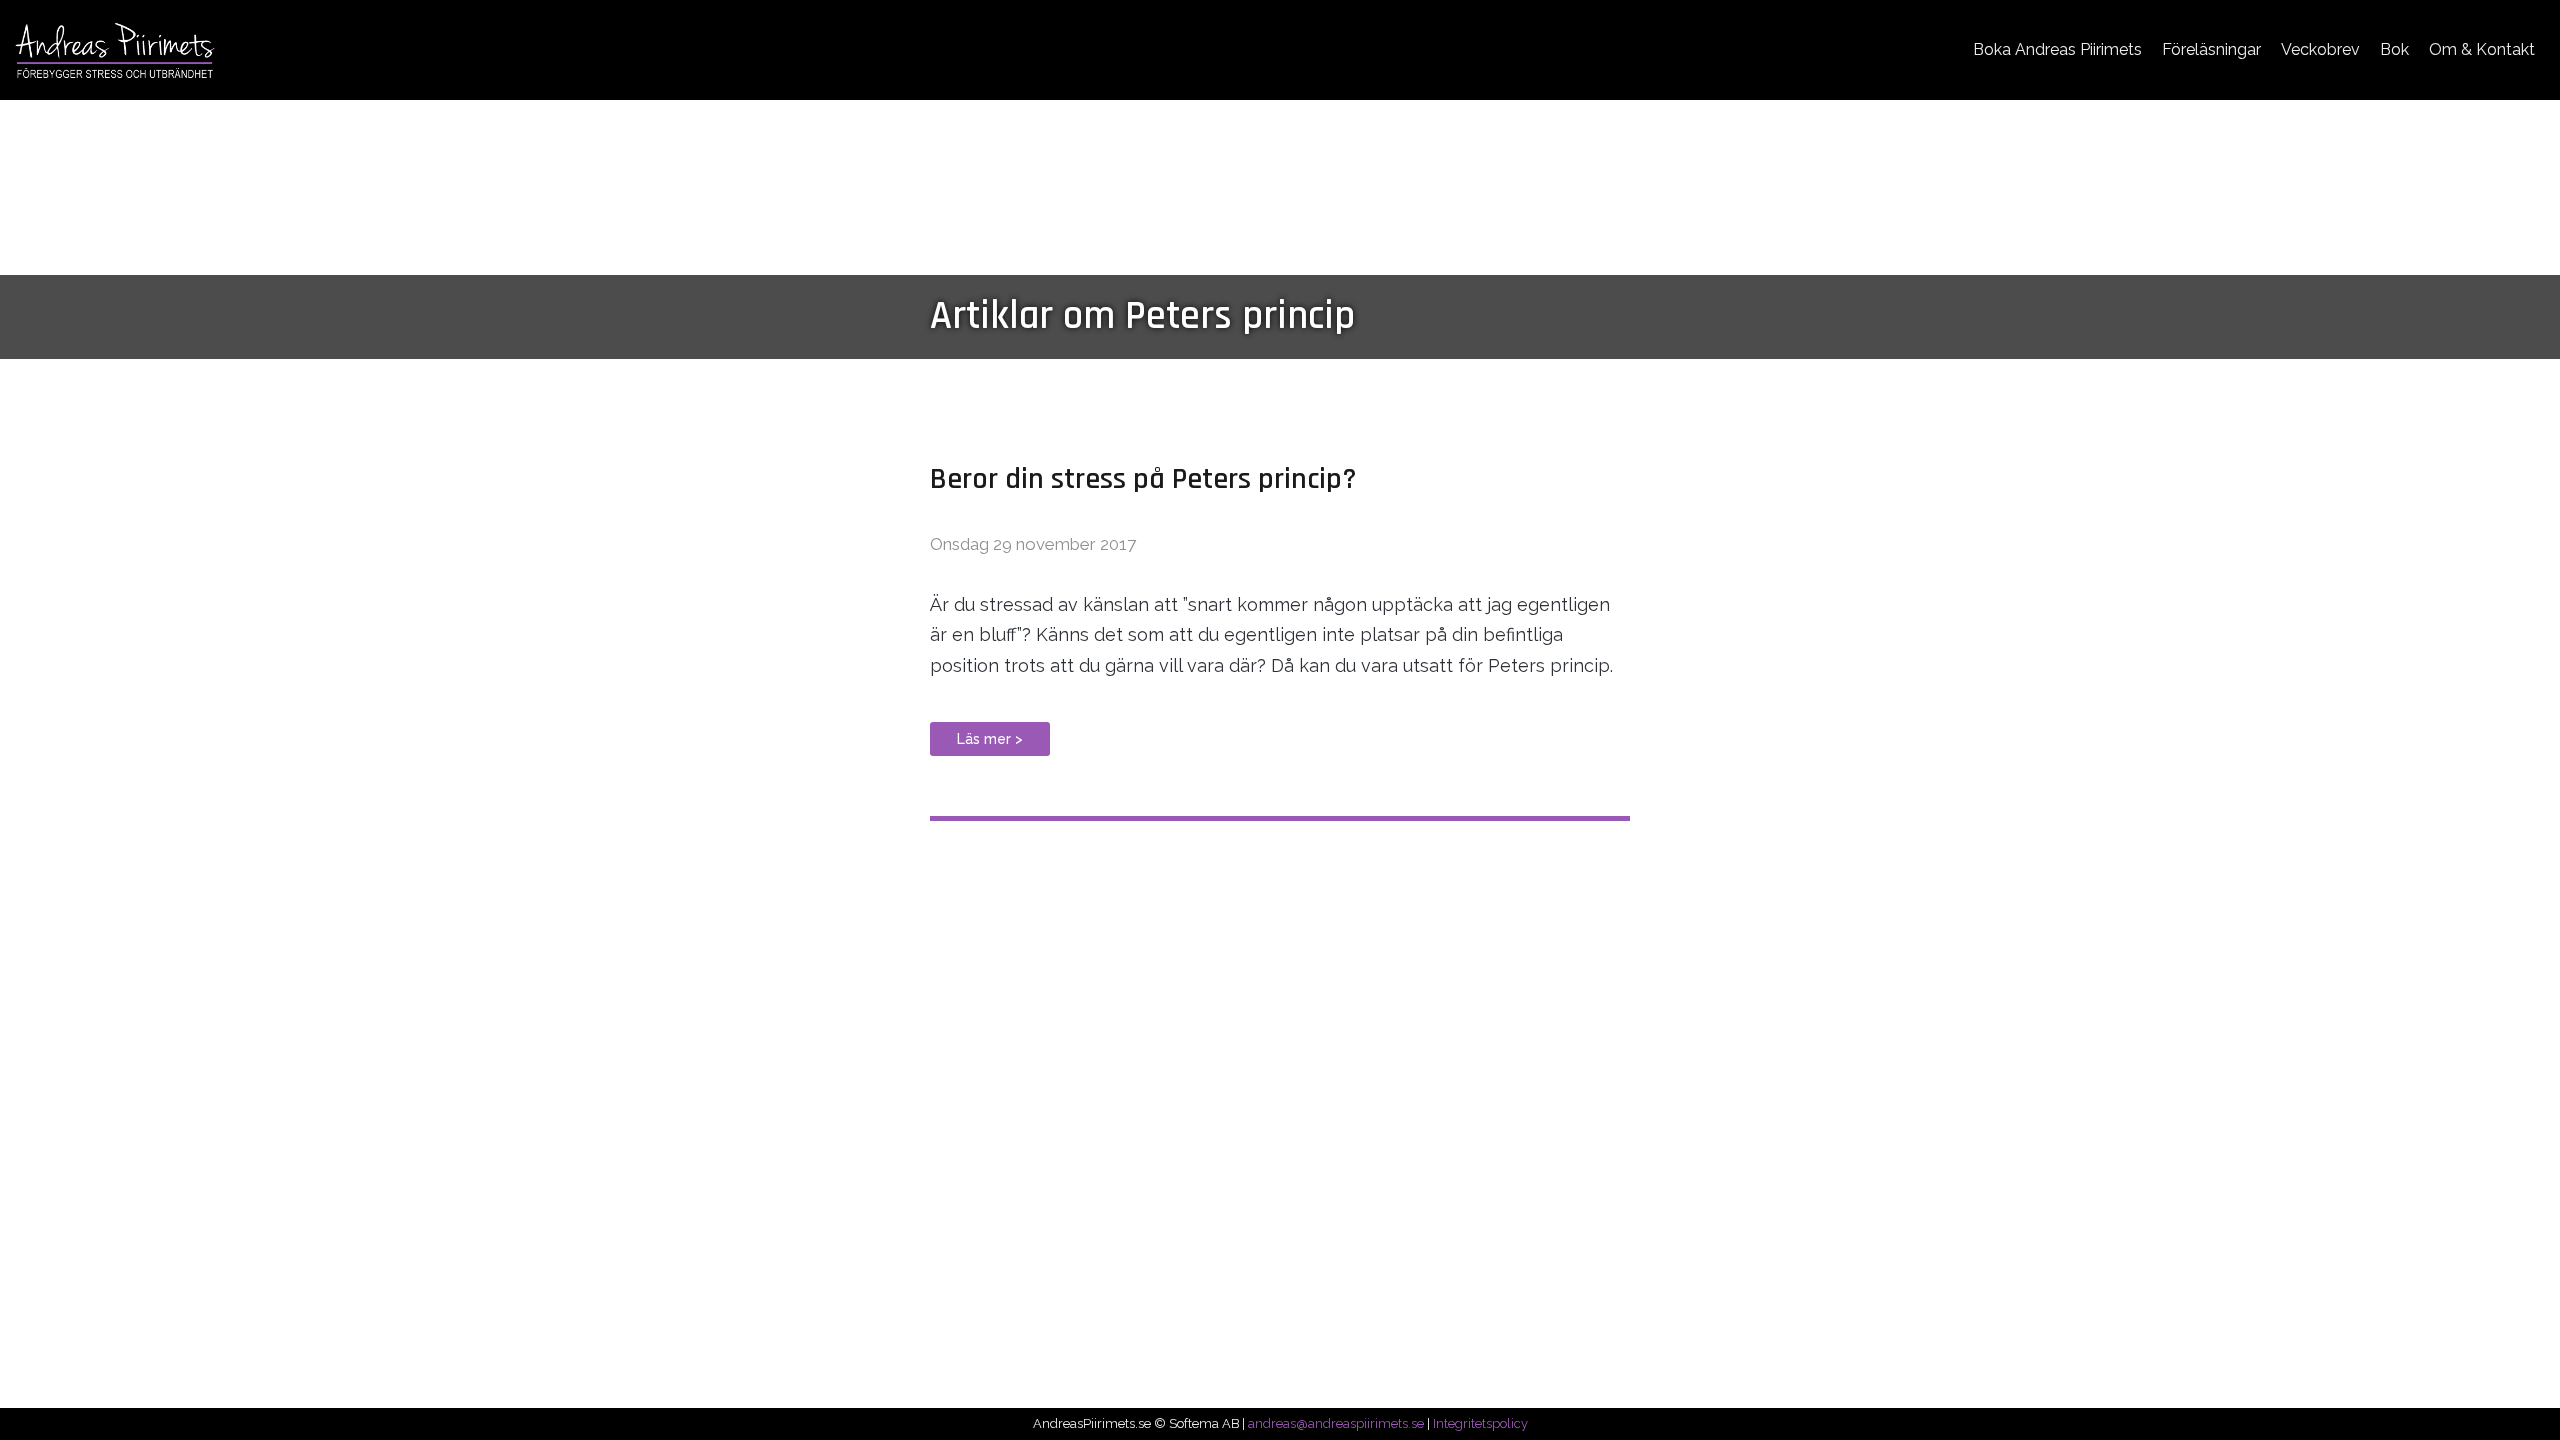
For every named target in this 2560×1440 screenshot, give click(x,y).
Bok (2394, 49)
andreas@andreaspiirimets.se (1336, 1423)
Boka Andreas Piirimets (2057, 49)
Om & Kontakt (2482, 49)
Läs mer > (990, 739)
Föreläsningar (2211, 49)
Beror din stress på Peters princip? (1143, 479)
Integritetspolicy (1480, 1423)
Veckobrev (2320, 49)
